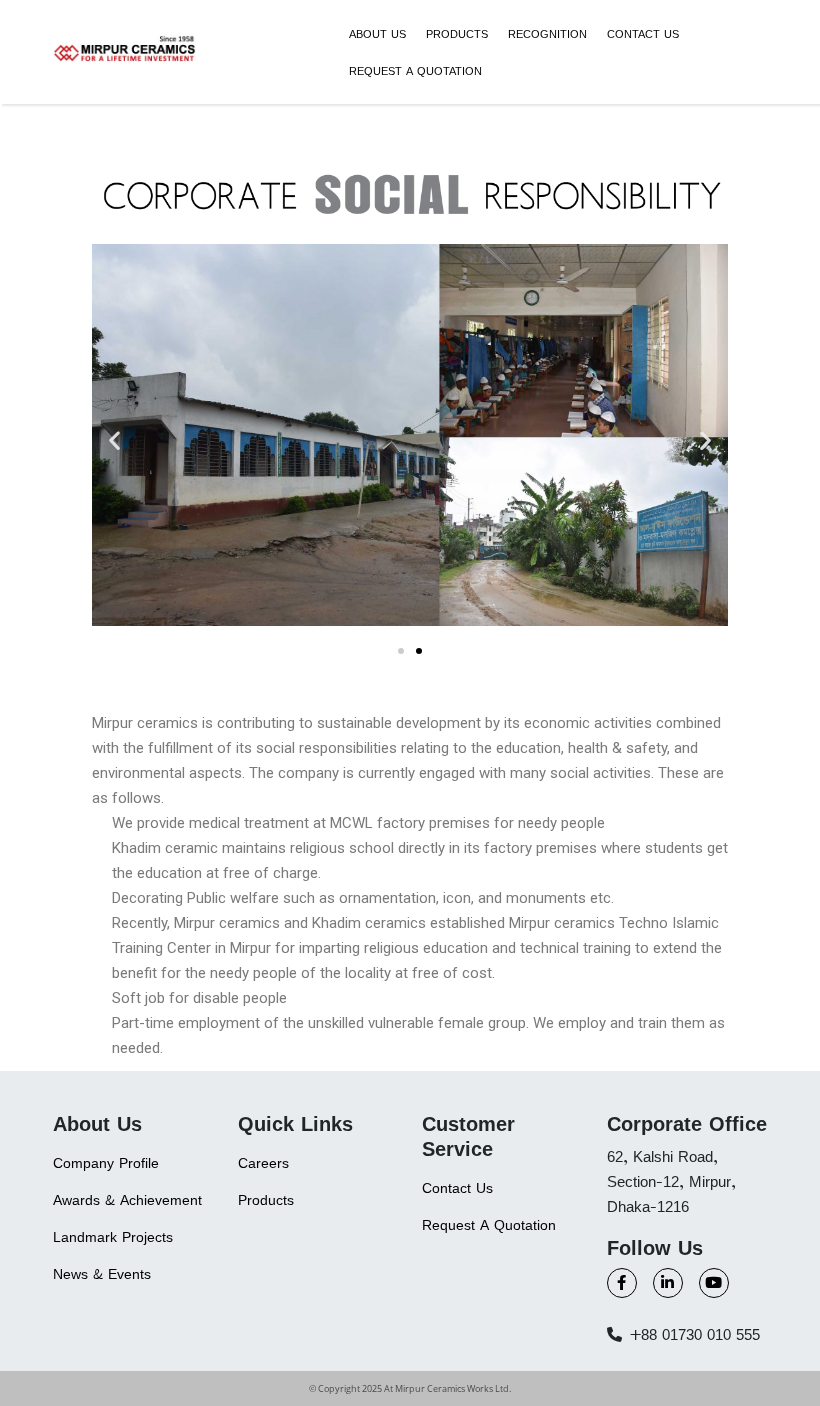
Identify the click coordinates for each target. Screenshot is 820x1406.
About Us (377, 33)
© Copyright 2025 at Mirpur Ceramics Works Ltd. (410, 1388)
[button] (114, 440)
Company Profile (106, 1162)
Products (457, 33)
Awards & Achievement (127, 1199)
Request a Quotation (415, 70)
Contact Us (643, 33)
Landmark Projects (113, 1236)
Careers (263, 1162)
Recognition (547, 33)
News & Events (102, 1273)
